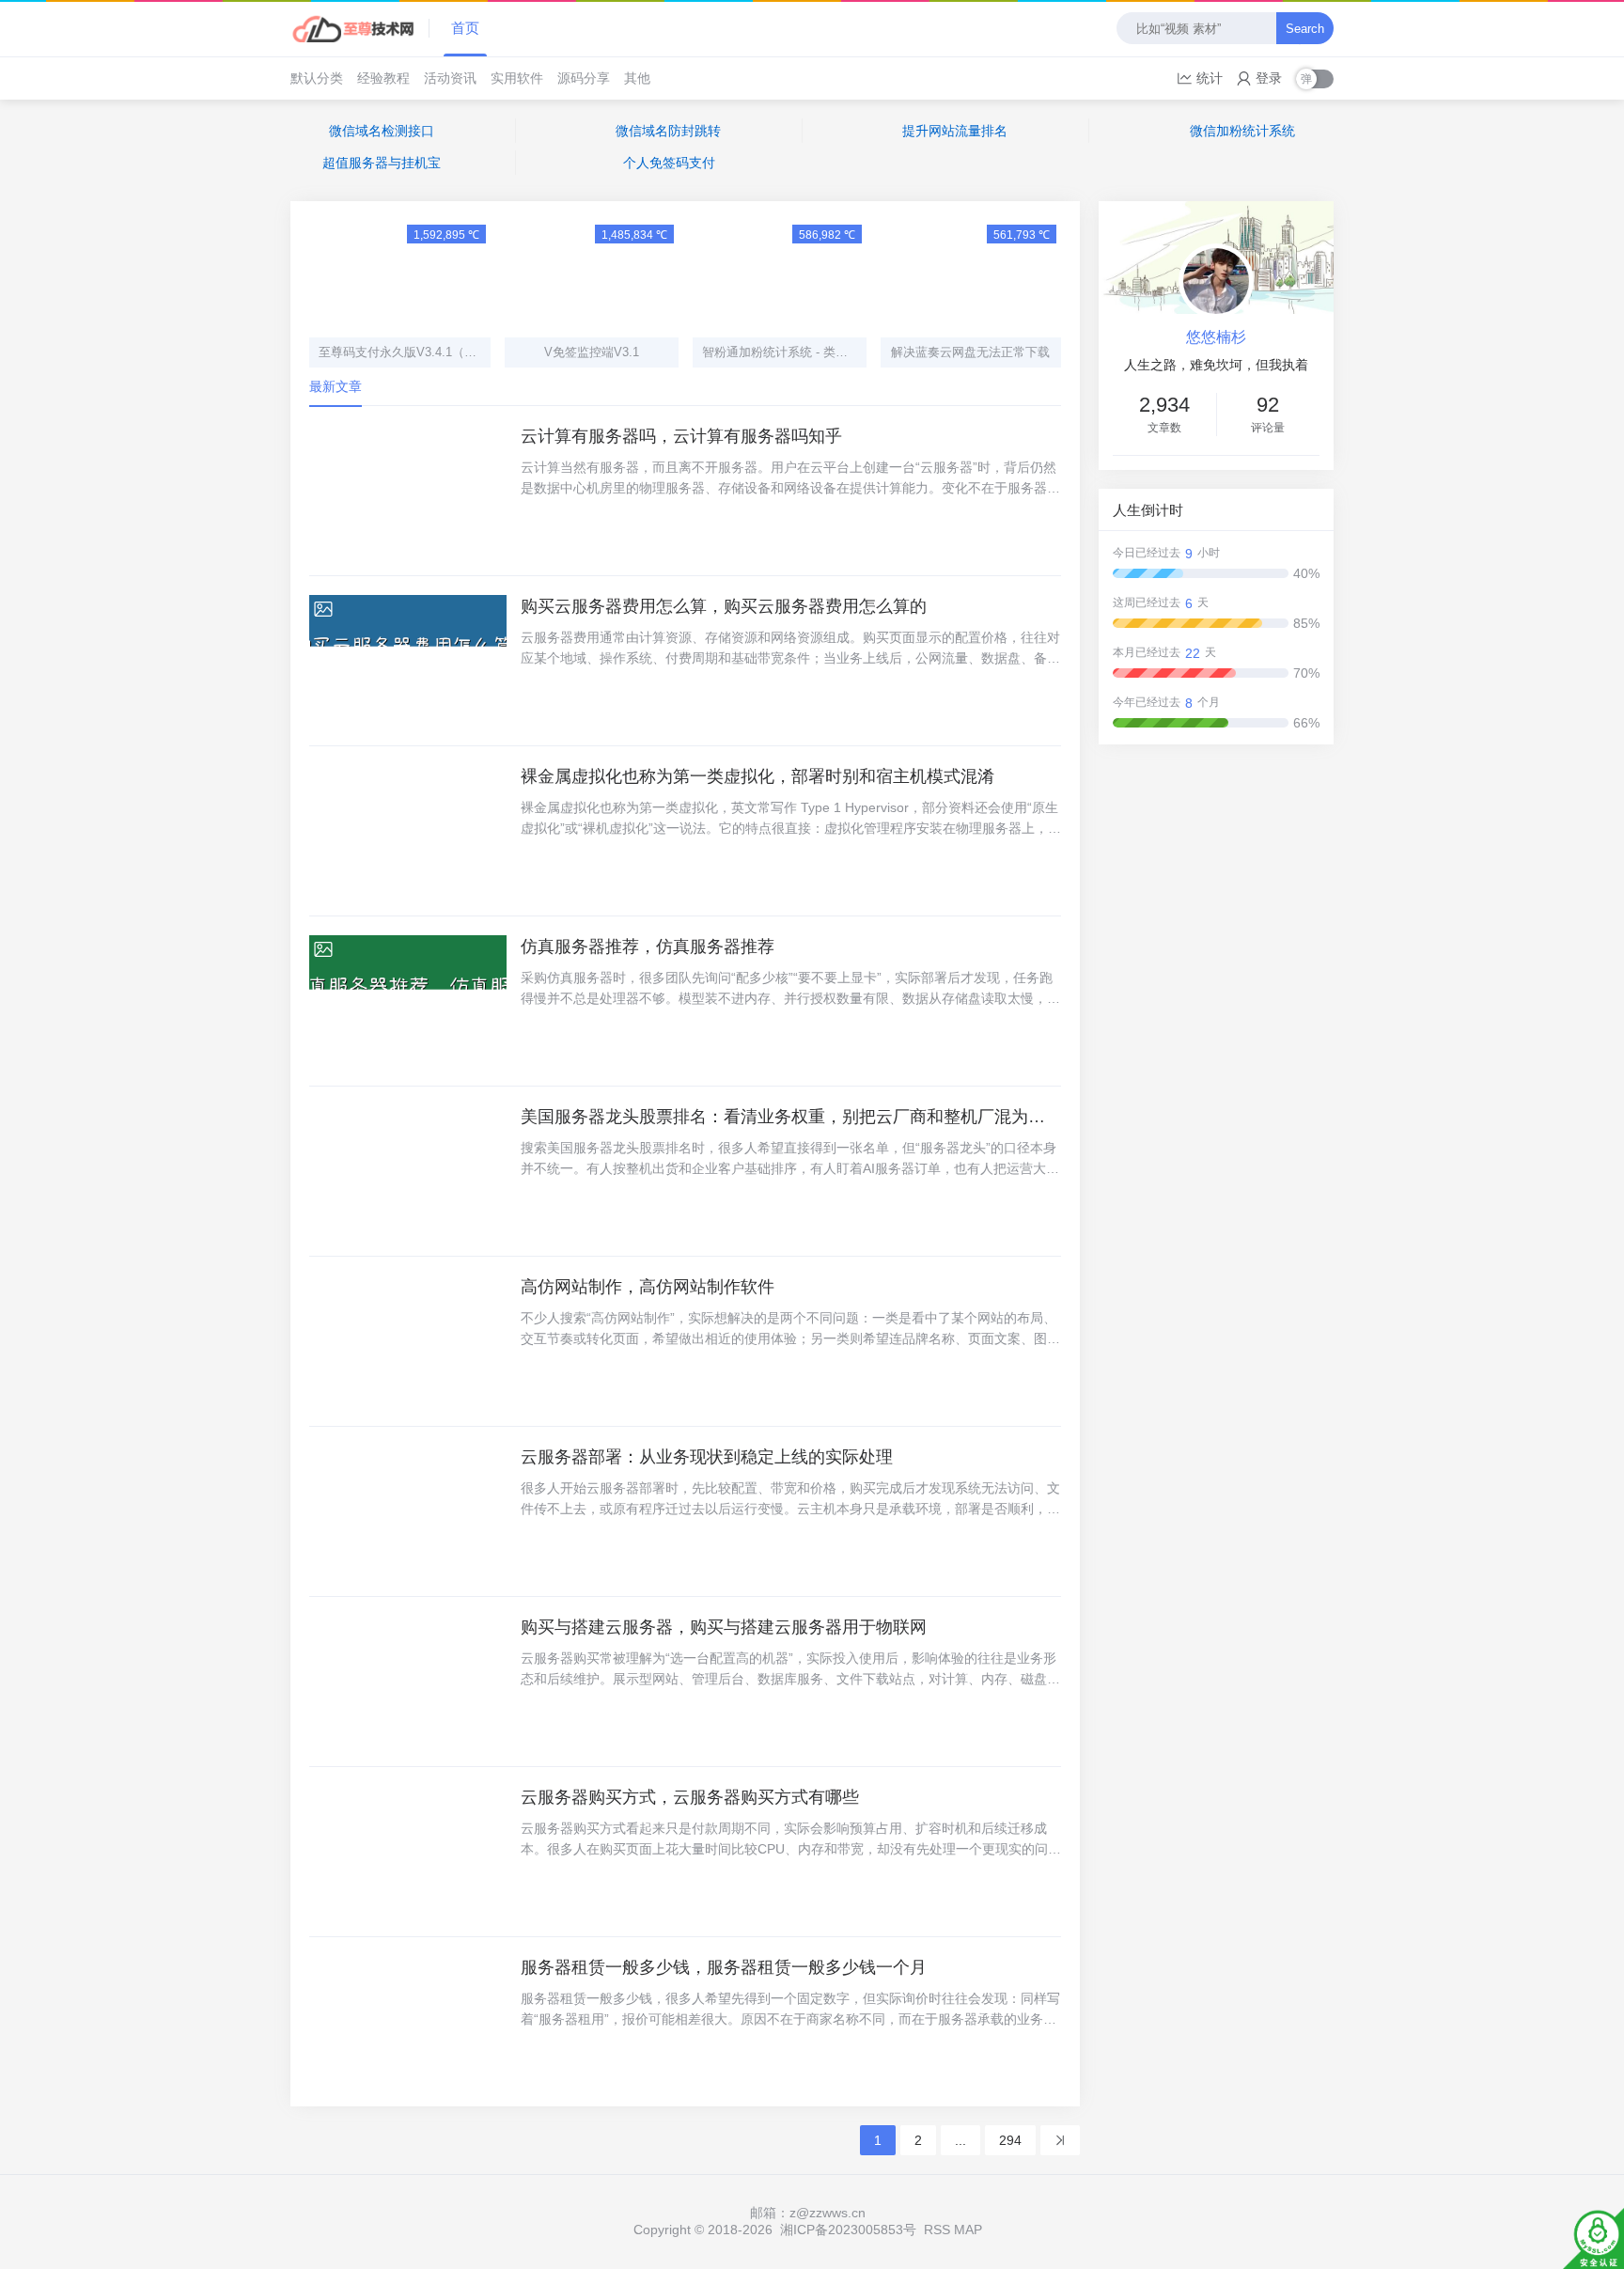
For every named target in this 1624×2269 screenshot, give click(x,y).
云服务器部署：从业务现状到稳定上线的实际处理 (707, 1457)
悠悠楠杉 (1216, 337)
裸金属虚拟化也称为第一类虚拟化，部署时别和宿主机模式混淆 (757, 776)
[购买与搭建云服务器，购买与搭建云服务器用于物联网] (408, 1682)
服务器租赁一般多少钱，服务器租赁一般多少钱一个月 (724, 1967)
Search (1305, 29)
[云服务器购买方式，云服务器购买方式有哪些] (408, 1852)
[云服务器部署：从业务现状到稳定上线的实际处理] (408, 1511)
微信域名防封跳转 (668, 131)
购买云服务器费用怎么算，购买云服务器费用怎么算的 (724, 606)
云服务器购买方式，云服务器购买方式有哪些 (690, 1797)
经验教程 (383, 78)
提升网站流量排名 (955, 131)
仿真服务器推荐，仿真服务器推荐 (648, 947)
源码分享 (584, 78)
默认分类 (317, 78)
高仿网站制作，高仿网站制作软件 (648, 1287)
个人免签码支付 (669, 163)
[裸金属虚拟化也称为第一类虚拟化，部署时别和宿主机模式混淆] (408, 831)
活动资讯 (450, 78)
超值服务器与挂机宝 (382, 163)
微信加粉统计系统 (1242, 131)
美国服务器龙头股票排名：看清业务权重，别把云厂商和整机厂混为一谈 (791, 1117)
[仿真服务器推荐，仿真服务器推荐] (408, 1001)
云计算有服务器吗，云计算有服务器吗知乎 (681, 436)
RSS (937, 2230)
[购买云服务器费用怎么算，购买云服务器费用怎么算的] (408, 661)
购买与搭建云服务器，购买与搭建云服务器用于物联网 (724, 1627)
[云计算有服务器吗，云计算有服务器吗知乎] (408, 491)
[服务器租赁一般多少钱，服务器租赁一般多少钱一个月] (408, 2022)
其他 (637, 78)
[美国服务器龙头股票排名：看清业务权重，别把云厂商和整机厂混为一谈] (408, 1171)
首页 (465, 28)
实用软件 (517, 78)
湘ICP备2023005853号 (848, 2230)
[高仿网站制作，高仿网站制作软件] (408, 1341)
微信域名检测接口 (382, 131)
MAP (968, 2230)
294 (1010, 2140)
